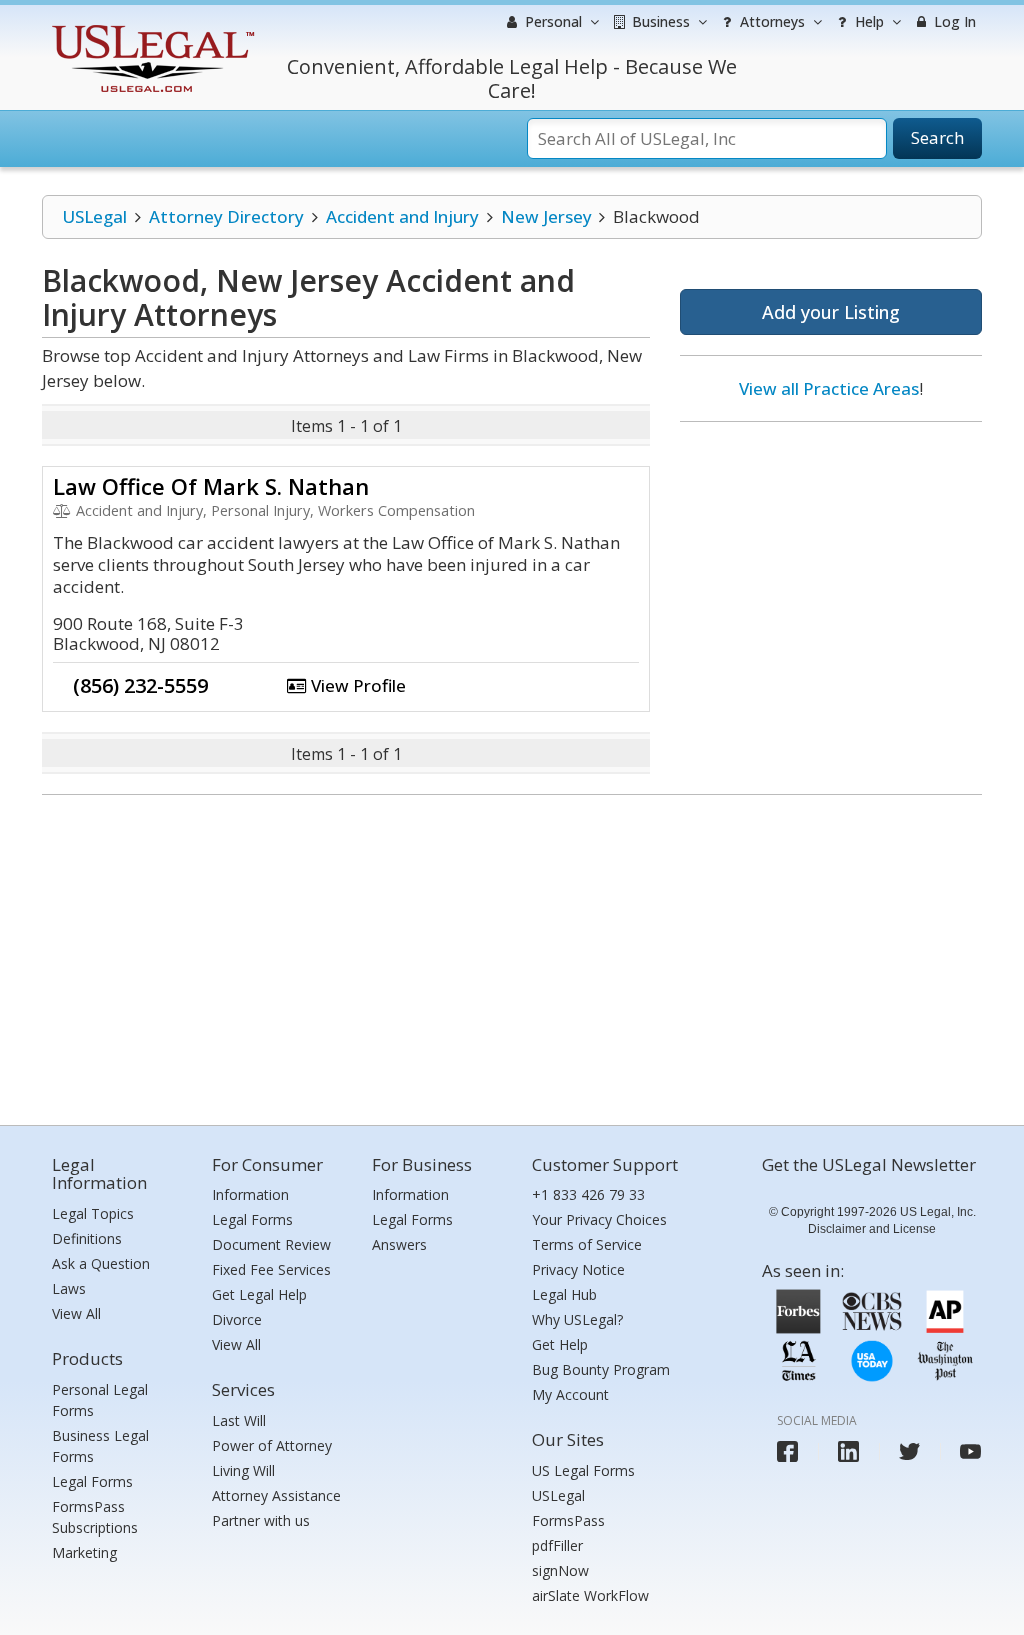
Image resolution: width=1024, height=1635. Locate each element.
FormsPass (568, 1520)
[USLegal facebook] (787, 1451)
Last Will (239, 1420)
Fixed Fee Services (271, 1269)
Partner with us (261, 1520)
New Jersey (546, 216)
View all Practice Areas (829, 388)
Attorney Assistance (276, 1495)
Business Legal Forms (100, 1446)
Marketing (84, 1552)
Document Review (271, 1244)
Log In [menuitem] (953, 21)
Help (867, 21)
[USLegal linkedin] (848, 1451)
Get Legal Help (259, 1294)
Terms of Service (587, 1244)
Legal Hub (564, 1294)
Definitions (87, 1238)
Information (250, 1194)
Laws (69, 1288)
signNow (560, 1570)
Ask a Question (101, 1263)
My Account (570, 1394)
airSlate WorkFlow (590, 1595)
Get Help (560, 1344)
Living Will (243, 1470)
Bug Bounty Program (601, 1369)
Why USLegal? (577, 1319)
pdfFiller (557, 1545)
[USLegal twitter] (909, 1451)
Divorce (237, 1319)
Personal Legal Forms (100, 1400)
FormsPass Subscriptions (95, 1517)
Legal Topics (93, 1213)
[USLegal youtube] (970, 1451)
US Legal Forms (583, 1470)
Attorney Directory (226, 216)
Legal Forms (92, 1481)
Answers (399, 1244)
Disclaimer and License (872, 1229)
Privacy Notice (578, 1269)
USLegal (94, 216)
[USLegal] (150, 27)
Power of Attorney (272, 1445)
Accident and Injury (402, 216)
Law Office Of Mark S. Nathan (211, 486)
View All (76, 1313)
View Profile (356, 685)
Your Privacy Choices (599, 1219)
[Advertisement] (831, 567)
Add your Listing (831, 312)
